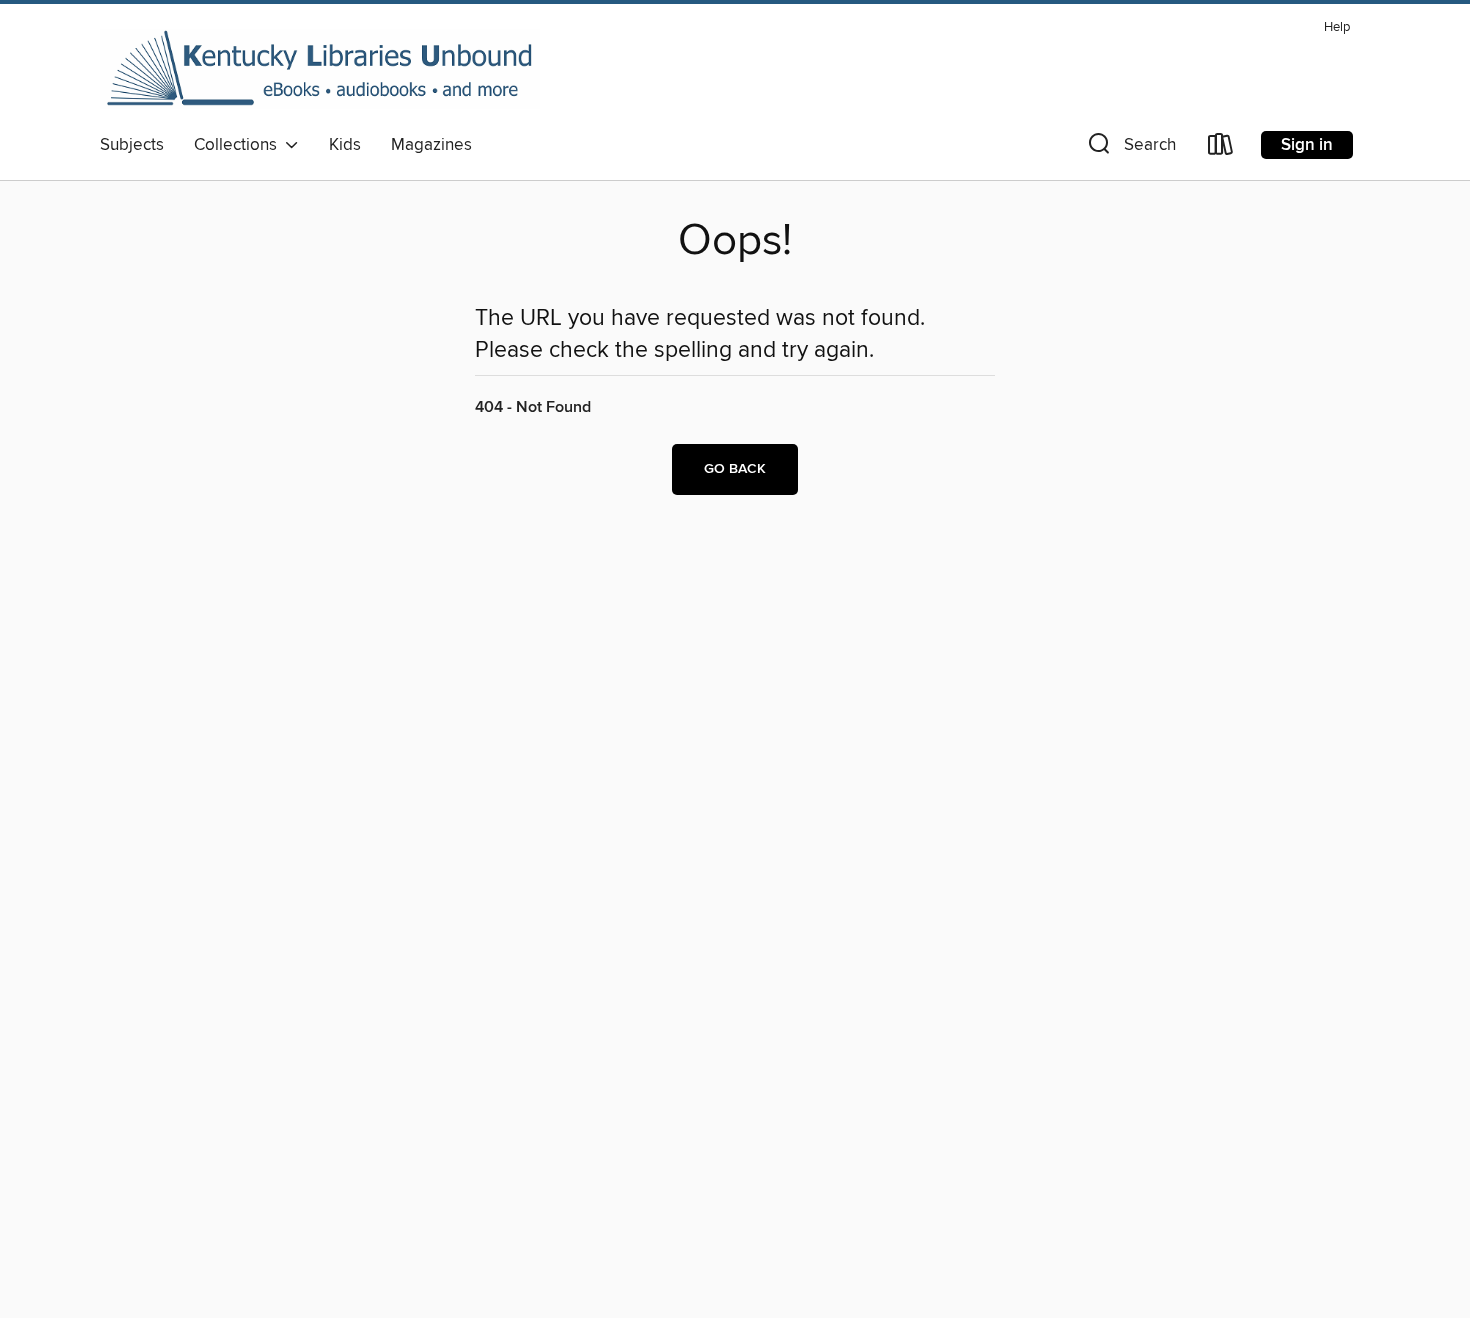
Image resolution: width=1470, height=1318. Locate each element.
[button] (1130, 148)
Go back (735, 469)
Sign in (1307, 145)
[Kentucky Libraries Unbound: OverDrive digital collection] (320, 69)
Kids (345, 145)
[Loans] (1221, 148)
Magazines (431, 145)
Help (1337, 27)
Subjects (132, 145)
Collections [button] (239, 145)
